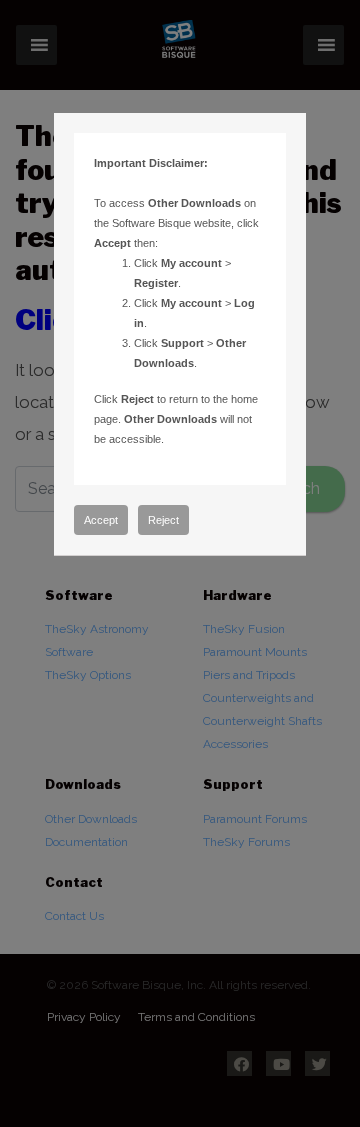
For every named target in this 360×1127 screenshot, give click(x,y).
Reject (163, 520)
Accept (101, 520)
